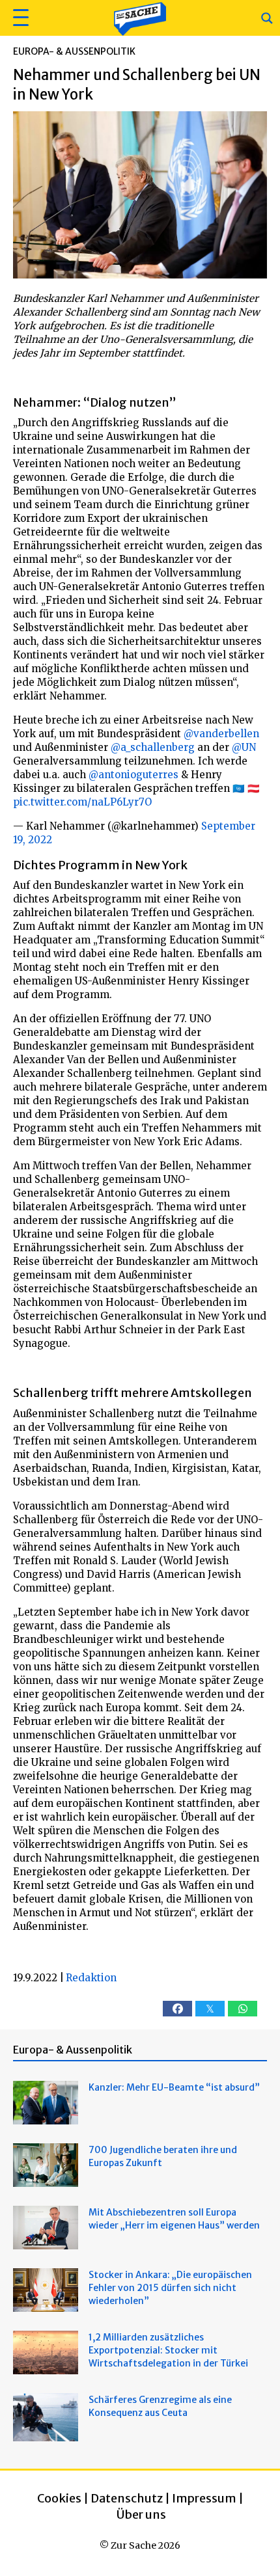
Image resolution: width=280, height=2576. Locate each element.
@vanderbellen (221, 734)
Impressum (204, 2498)
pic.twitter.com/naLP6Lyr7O (82, 802)
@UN (244, 747)
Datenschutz (127, 2498)
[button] (19, 18)
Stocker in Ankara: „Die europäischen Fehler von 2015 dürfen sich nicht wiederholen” (170, 2288)
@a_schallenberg (153, 747)
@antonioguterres (133, 775)
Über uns (141, 2515)
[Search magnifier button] (267, 18)
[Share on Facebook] (177, 2009)
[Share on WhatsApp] (243, 2009)
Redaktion (91, 1978)
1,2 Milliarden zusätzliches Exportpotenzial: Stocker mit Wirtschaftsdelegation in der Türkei (168, 2350)
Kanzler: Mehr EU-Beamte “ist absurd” (174, 2087)
